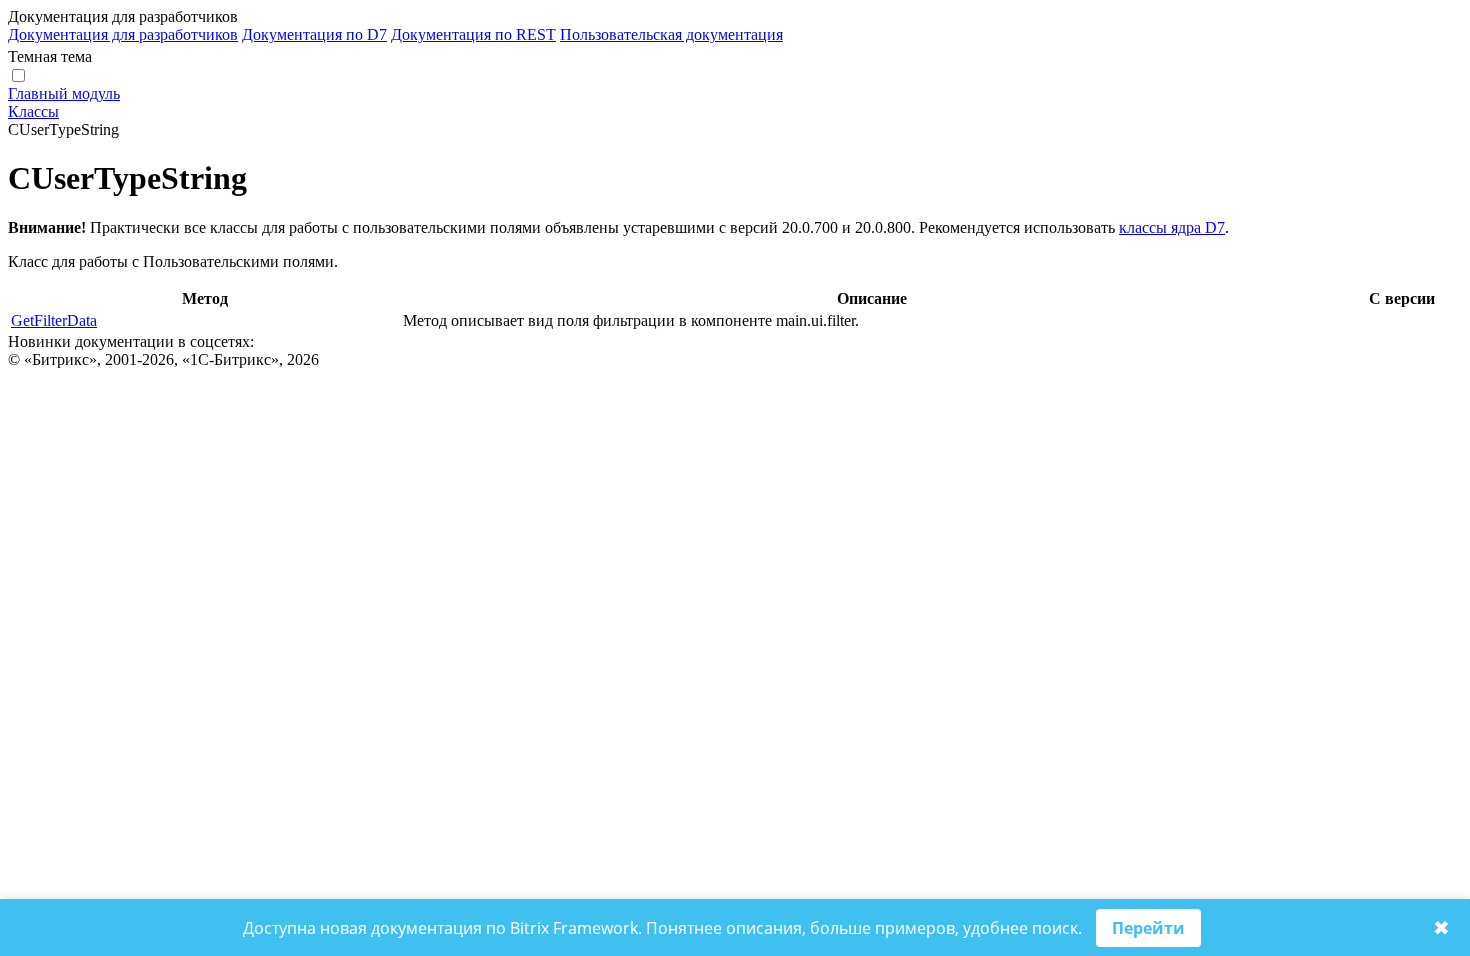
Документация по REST (473, 34)
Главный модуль (64, 93)
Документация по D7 (314, 34)
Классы (33, 111)
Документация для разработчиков (123, 34)
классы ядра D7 (1172, 227)
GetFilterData (54, 320)
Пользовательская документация (671, 34)
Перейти (1148, 928)
